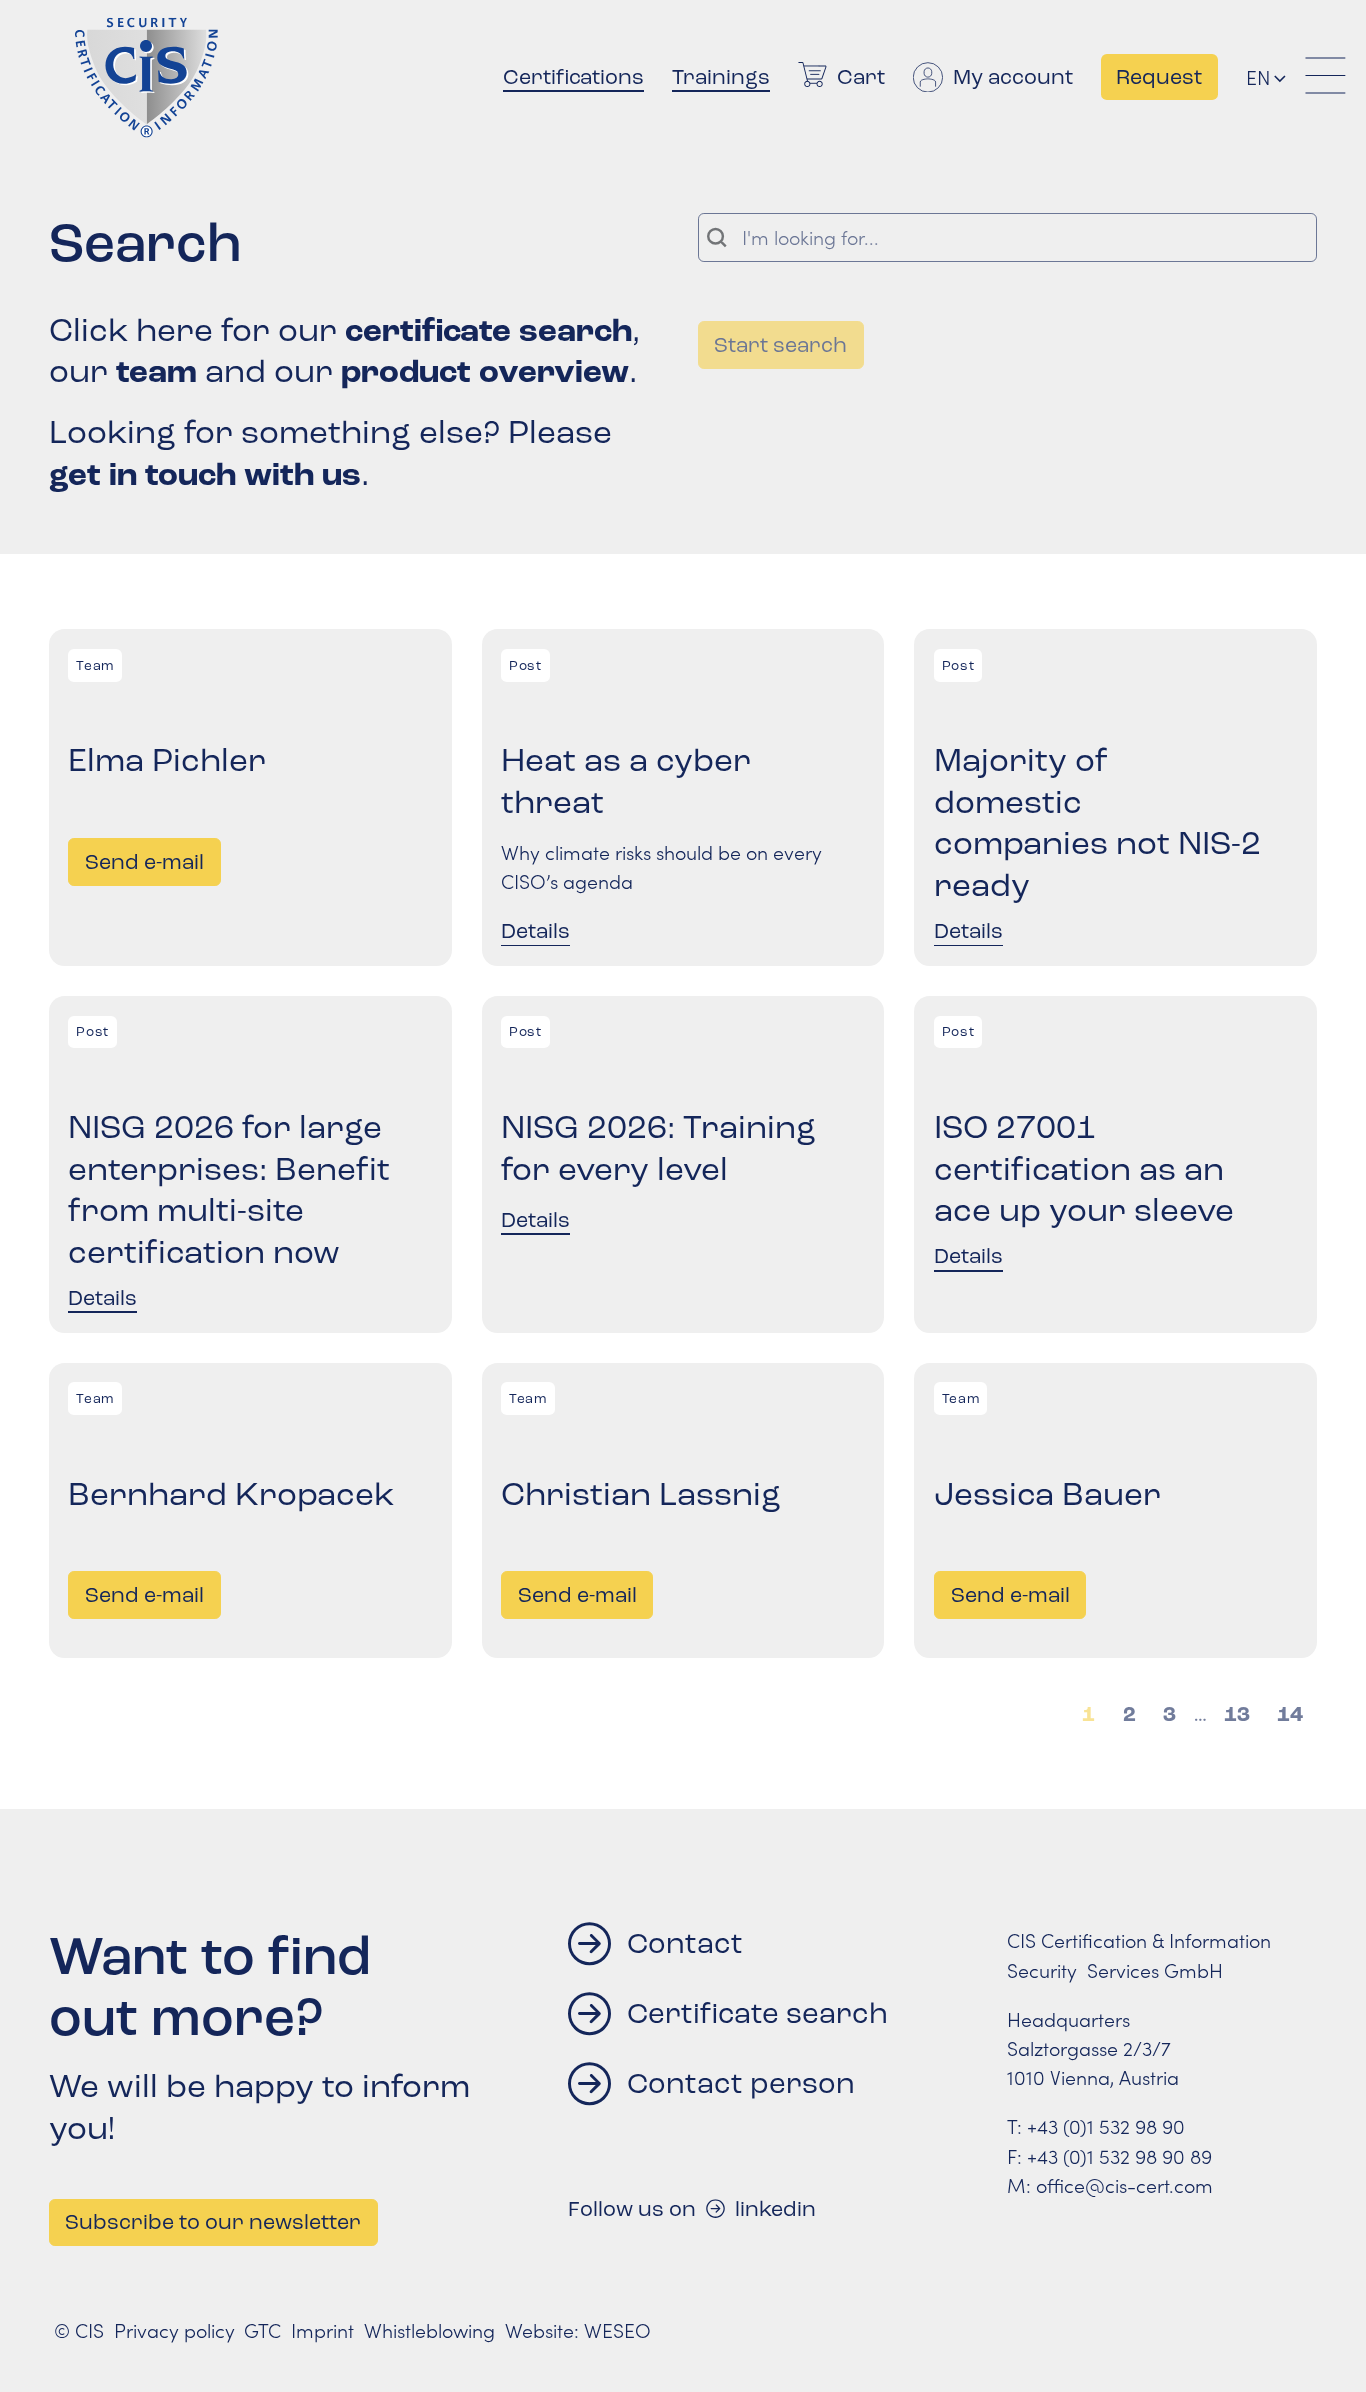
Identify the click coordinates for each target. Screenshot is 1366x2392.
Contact (685, 1943)
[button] (1278, 77)
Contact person (741, 2083)
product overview (485, 371)
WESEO (617, 2330)
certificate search (488, 330)
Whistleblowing (429, 2330)
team (156, 371)
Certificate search (757, 2013)
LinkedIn (775, 2209)
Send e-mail (152, 861)
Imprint (322, 2330)
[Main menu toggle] (1325, 77)
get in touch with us (205, 474)
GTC (262, 2330)
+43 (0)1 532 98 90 (1106, 2126)
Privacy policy (174, 2330)
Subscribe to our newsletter (213, 2222)
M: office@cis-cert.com (1110, 2185)
